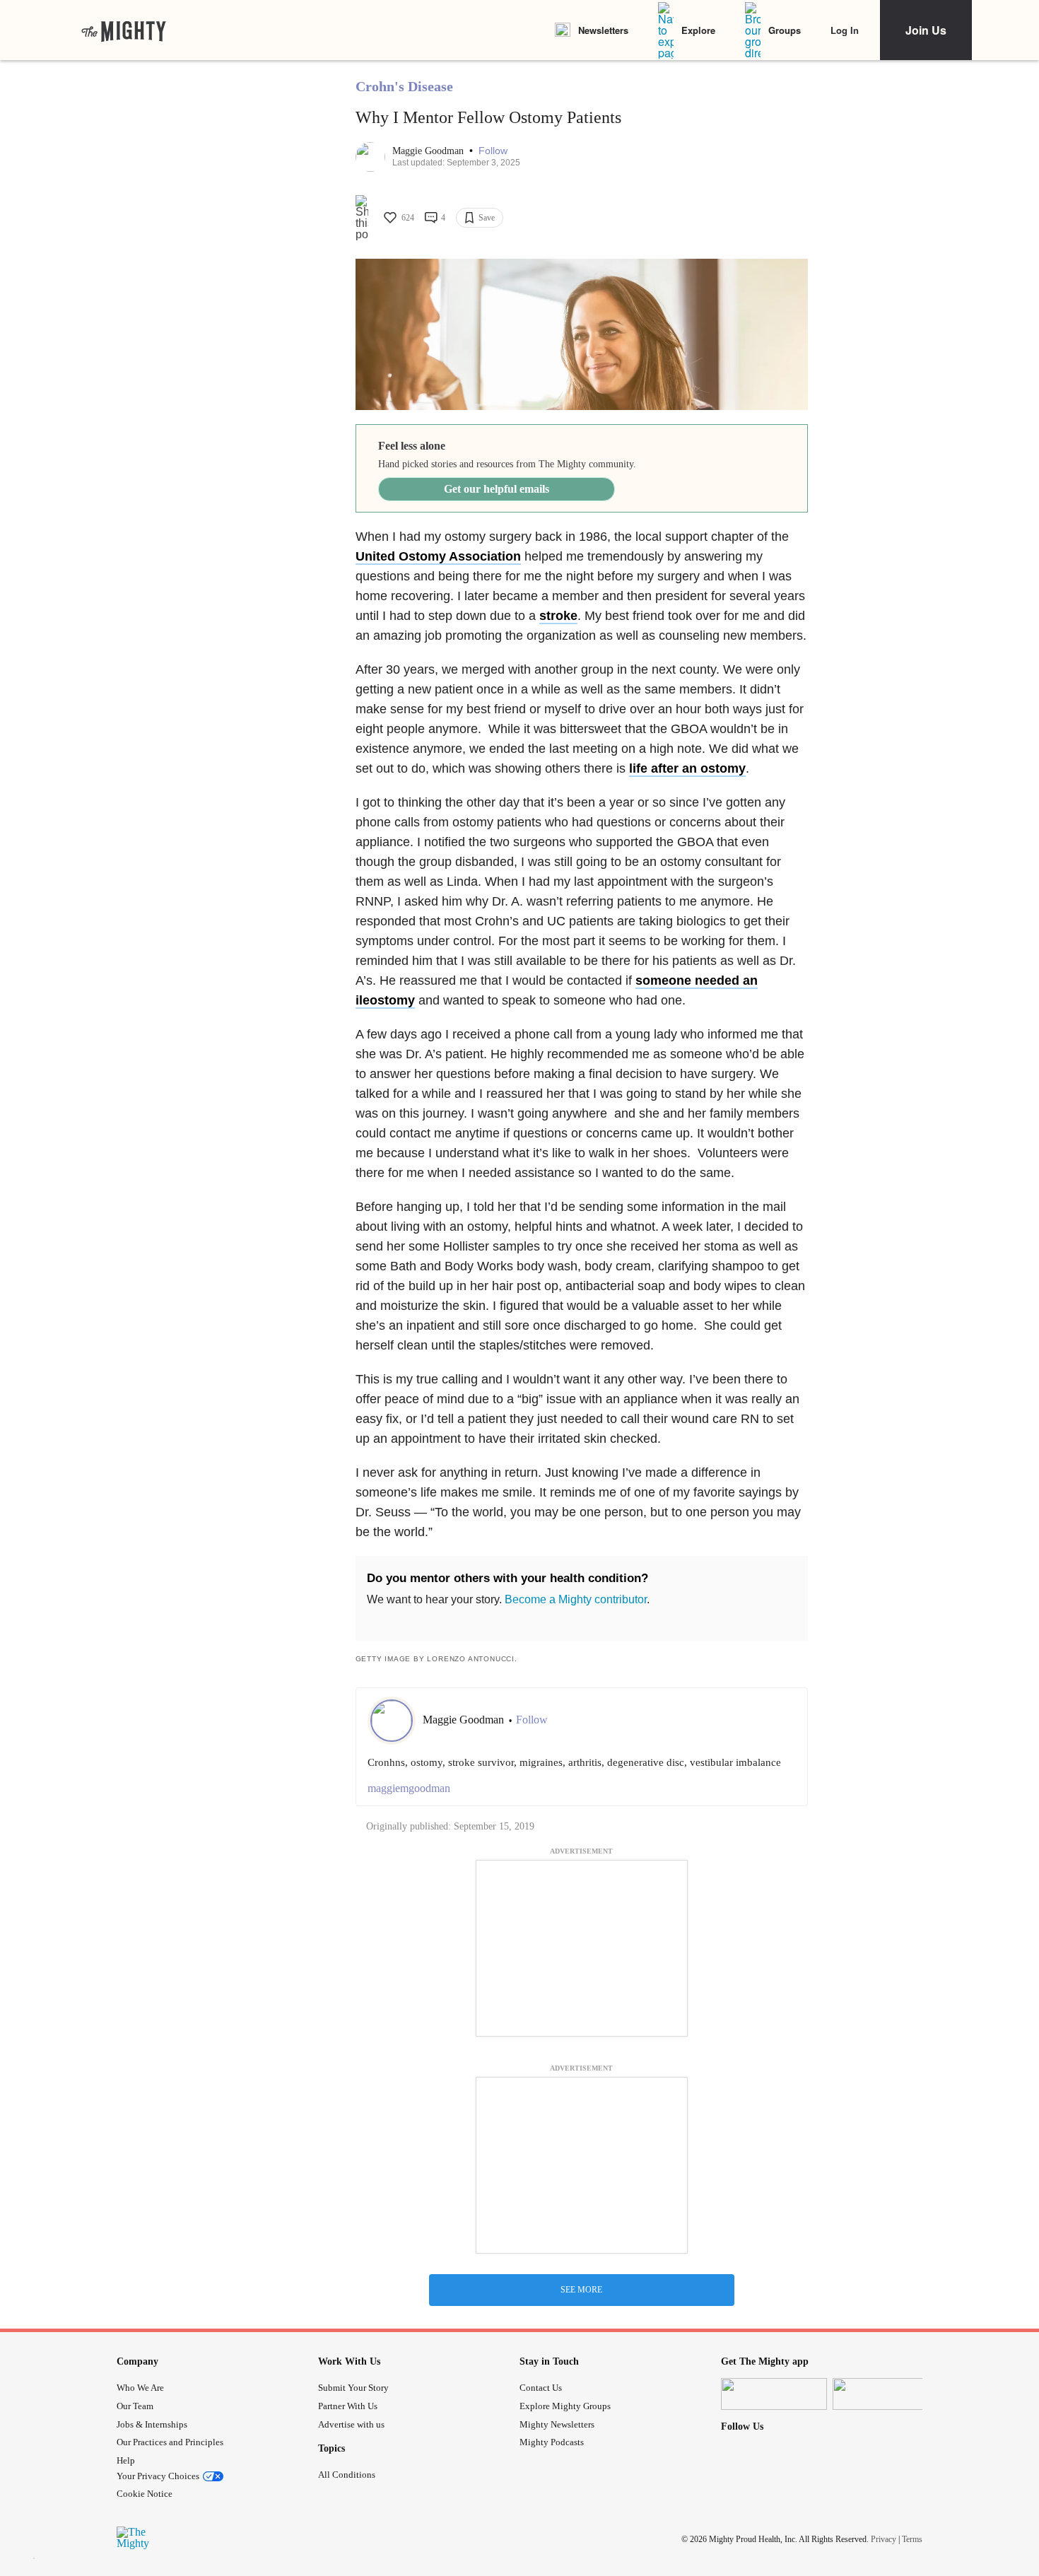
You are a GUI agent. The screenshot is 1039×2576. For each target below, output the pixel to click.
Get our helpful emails (497, 489)
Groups (785, 30)
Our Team (135, 2406)
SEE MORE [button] (581, 2290)
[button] (493, 151)
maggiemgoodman (409, 1788)
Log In (845, 30)
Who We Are (140, 2388)
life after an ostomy (687, 768)
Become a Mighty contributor (576, 1599)
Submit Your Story (353, 2388)
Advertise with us (351, 2424)
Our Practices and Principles (170, 2442)
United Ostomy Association (438, 556)
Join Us (926, 30)
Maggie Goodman (429, 151)
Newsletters (603, 30)
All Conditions (347, 2475)
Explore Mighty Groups (565, 2406)
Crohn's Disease (404, 86)
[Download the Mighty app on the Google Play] (886, 2394)
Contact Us (541, 2388)
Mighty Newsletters (557, 2424)
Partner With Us (348, 2406)
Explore (698, 30)
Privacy (884, 2539)
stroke (558, 616)
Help (126, 2460)
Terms (912, 2539)
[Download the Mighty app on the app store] (774, 2394)
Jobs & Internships (152, 2424)
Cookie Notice (145, 2494)
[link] (124, 30)
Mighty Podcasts (552, 2442)
